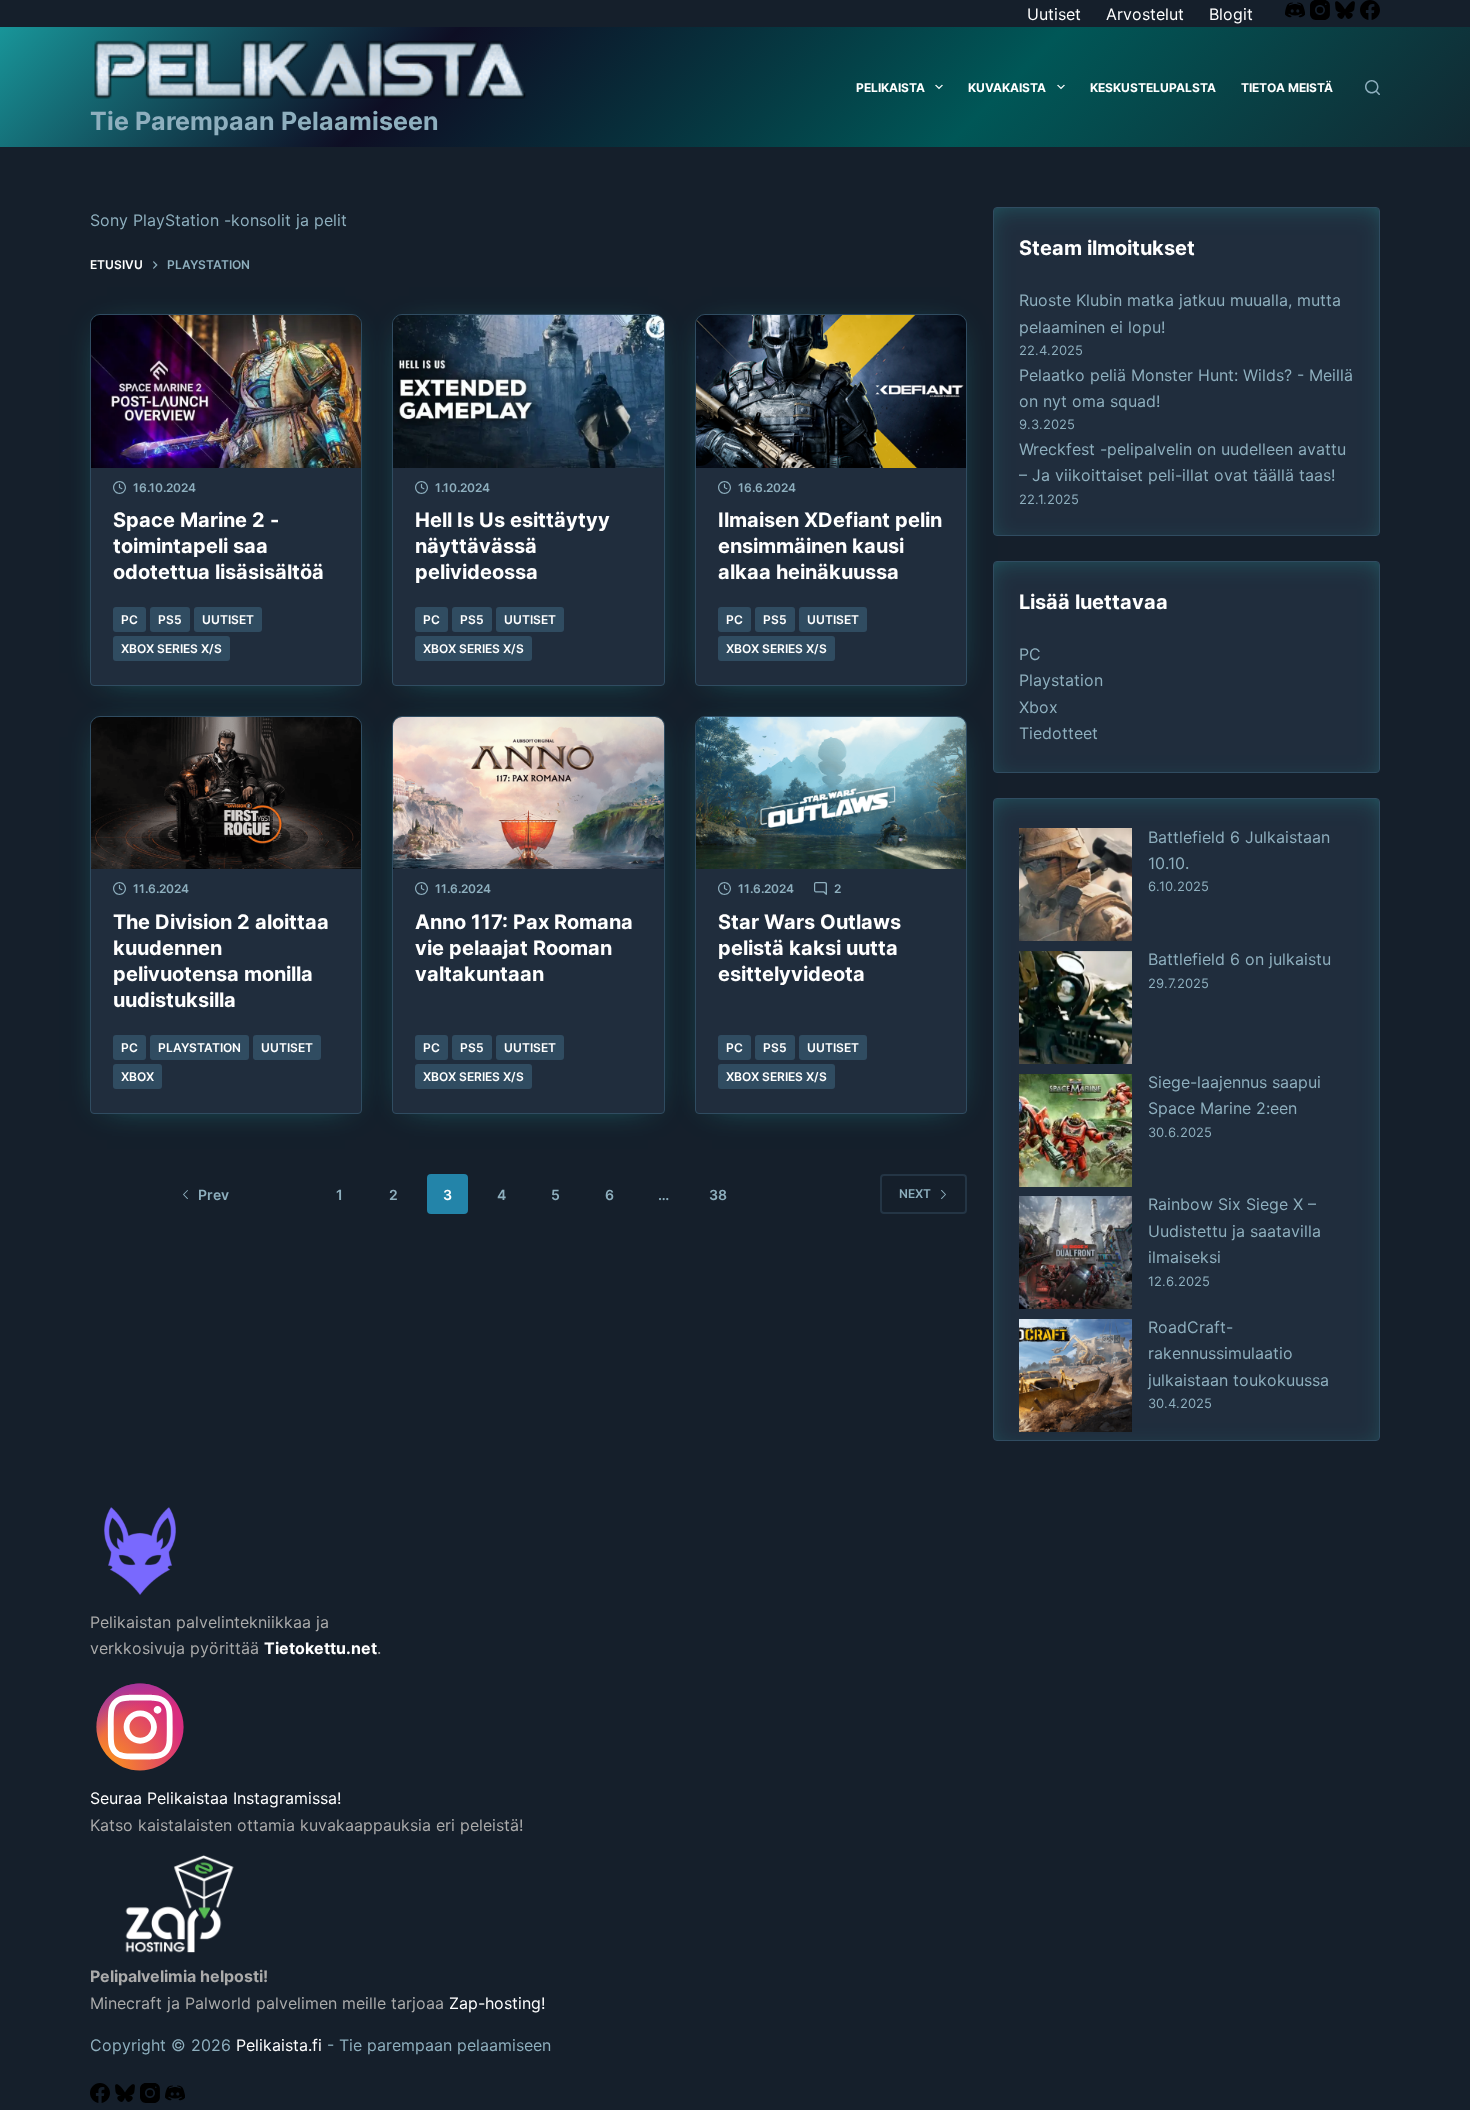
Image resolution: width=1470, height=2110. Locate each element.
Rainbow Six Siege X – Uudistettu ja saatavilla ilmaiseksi (1234, 1230)
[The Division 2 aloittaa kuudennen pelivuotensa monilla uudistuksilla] (226, 793)
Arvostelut (1145, 14)
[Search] (1372, 87)
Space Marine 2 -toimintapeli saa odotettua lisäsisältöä (218, 546)
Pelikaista (890, 87)
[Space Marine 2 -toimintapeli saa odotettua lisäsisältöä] (226, 391)
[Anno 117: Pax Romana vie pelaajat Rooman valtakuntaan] (528, 793)
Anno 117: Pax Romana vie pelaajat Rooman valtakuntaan (524, 948)
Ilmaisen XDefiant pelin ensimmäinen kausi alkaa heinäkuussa (830, 546)
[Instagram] (1322, 14)
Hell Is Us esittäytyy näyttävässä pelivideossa (512, 546)
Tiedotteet (1058, 733)
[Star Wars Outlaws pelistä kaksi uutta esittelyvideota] (831, 793)
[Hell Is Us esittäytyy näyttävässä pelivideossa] (528, 391)
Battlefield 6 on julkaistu (1239, 959)
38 (718, 1194)
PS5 (170, 619)
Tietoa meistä (1287, 87)
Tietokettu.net (320, 1648)
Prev (213, 1194)
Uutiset (1054, 14)
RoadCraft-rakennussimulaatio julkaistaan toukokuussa (1238, 1353)
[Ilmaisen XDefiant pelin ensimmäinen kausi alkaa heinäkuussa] (831, 391)
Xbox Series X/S (171, 648)
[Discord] (1297, 14)
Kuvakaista (1007, 87)
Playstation (199, 1047)
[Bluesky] (1347, 14)
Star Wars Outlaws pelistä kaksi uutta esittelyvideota (809, 948)
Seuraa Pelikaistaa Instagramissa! (215, 1798)
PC (129, 619)
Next (915, 1193)
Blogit (1231, 14)
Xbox (137, 1076)
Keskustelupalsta (1153, 87)
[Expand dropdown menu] (939, 87)
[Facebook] (1370, 14)
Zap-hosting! (497, 2003)
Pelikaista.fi (279, 2045)
